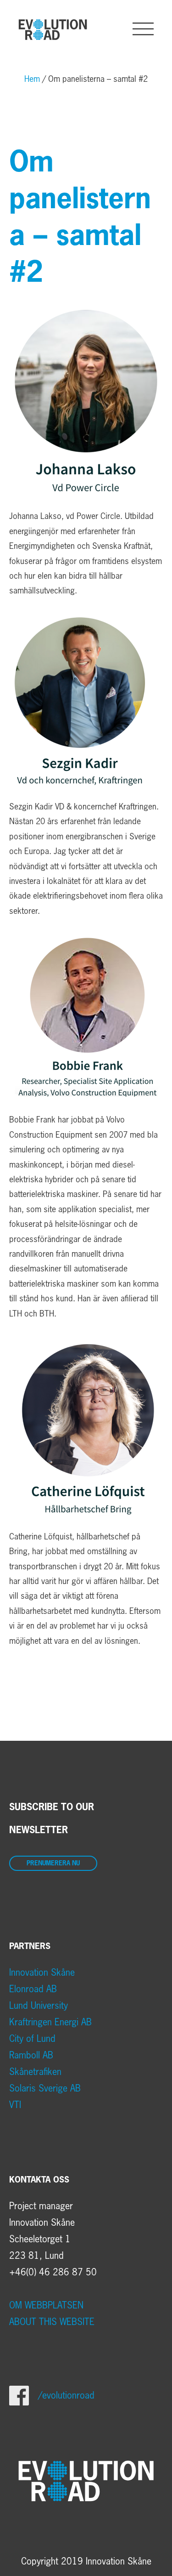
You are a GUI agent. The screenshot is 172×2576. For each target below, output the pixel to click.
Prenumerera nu (53, 1864)
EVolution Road (53, 29)
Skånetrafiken (35, 2072)
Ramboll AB (31, 2056)
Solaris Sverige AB (45, 2089)
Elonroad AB (33, 1989)
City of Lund (32, 2039)
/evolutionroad (66, 2396)
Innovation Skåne (42, 1973)
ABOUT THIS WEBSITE (52, 2322)
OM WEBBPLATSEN (46, 2306)
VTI (15, 2105)
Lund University (39, 2006)
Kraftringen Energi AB (50, 2023)
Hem (32, 80)
